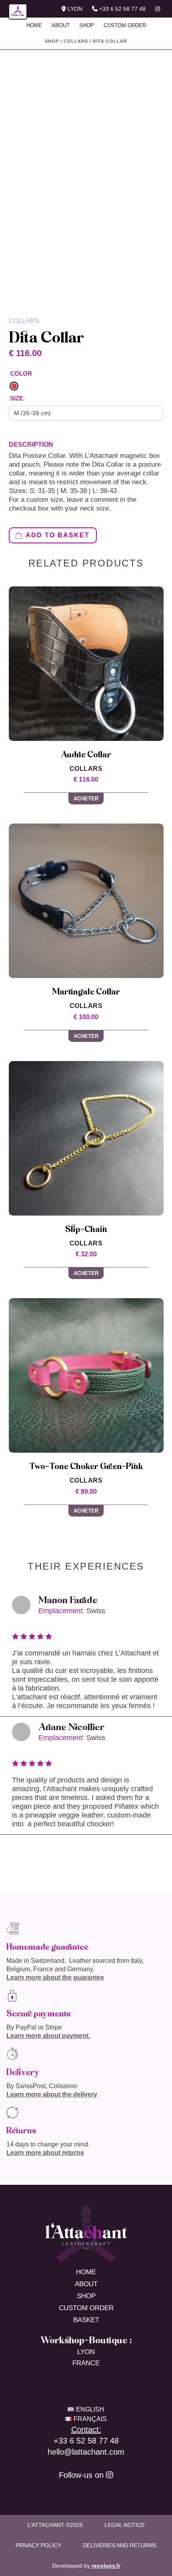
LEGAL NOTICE (125, 2525)
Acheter (86, 799)
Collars (76, 41)
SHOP (87, 25)
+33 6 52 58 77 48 (122, 9)
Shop (52, 41)
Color (21, 373)
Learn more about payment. (48, 2036)
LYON (74, 9)
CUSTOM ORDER (125, 25)
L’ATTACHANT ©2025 (55, 2525)
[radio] (14, 386)
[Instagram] (110, 2475)
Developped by (86, 2566)
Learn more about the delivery (52, 2094)
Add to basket (58, 535)
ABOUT (61, 25)
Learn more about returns (45, 2153)
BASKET (86, 2320)
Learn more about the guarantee (55, 1977)
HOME (34, 25)
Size (17, 398)
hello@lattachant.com (86, 2452)
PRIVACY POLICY (38, 2545)
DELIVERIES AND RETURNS (120, 2545)
